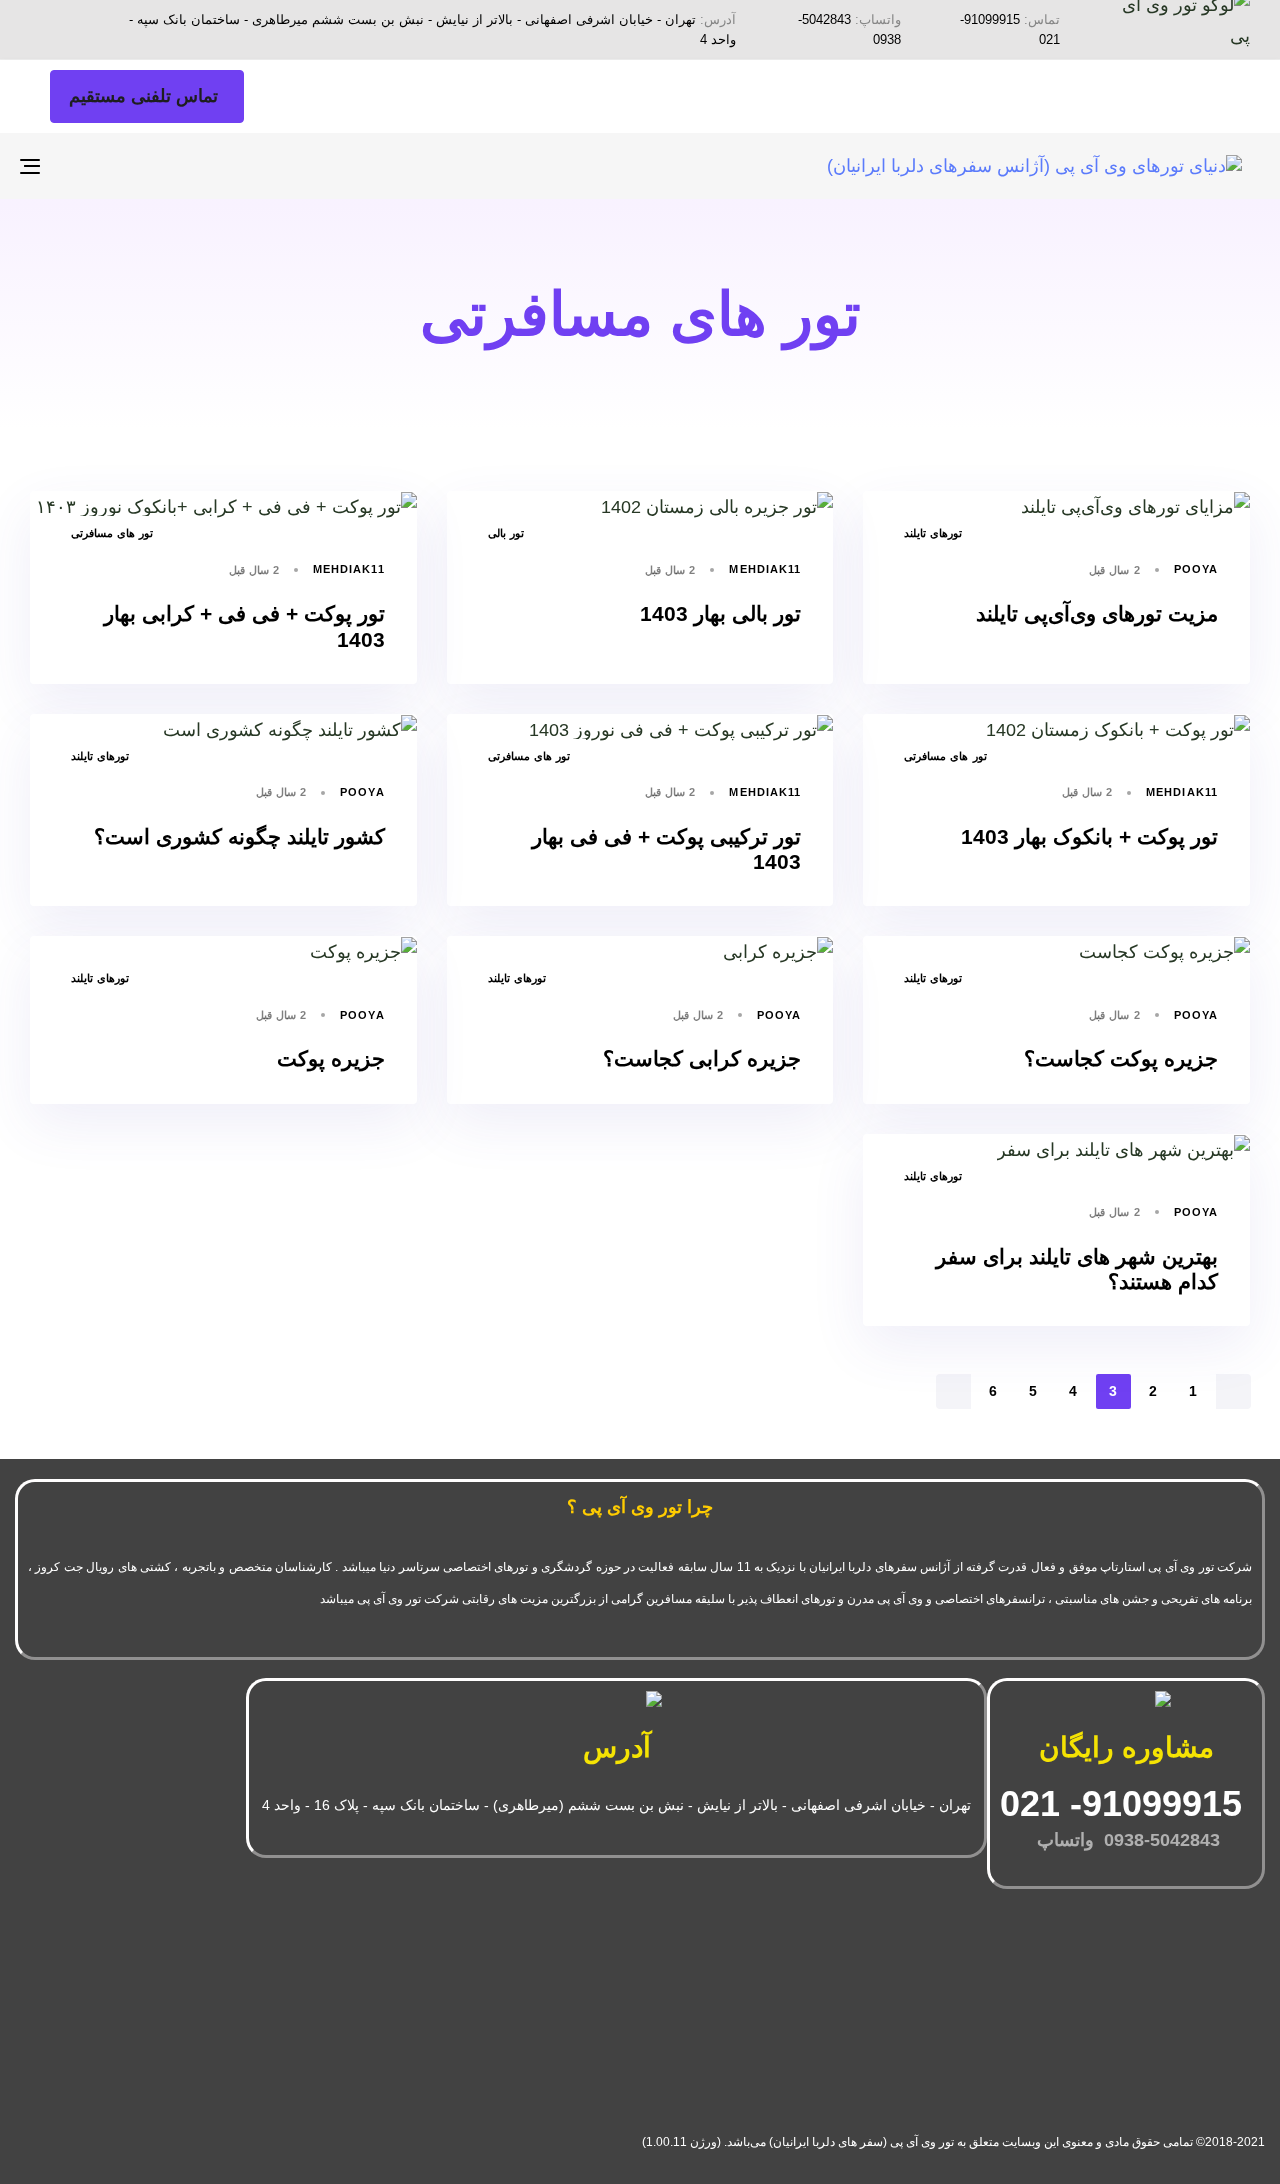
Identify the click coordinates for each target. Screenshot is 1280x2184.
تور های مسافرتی (112, 533)
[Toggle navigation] (226, 166)
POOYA (1196, 569)
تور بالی (506, 533)
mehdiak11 (765, 569)
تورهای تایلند (933, 533)
